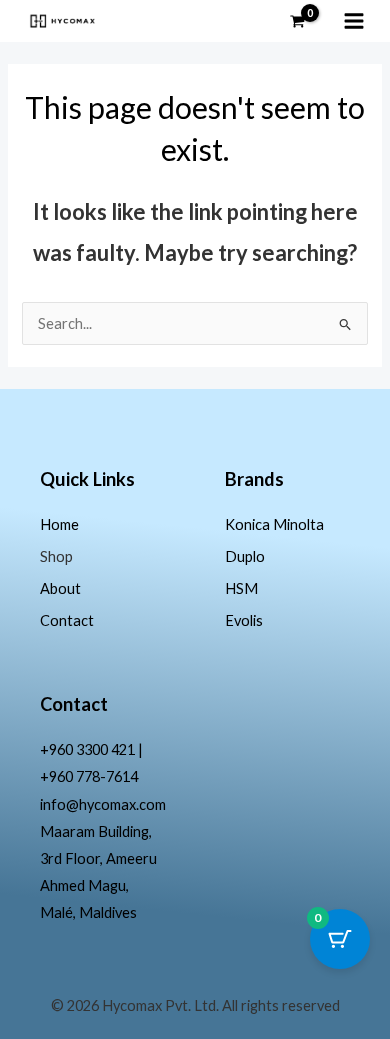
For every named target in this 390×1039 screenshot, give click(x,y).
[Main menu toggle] (354, 21)
